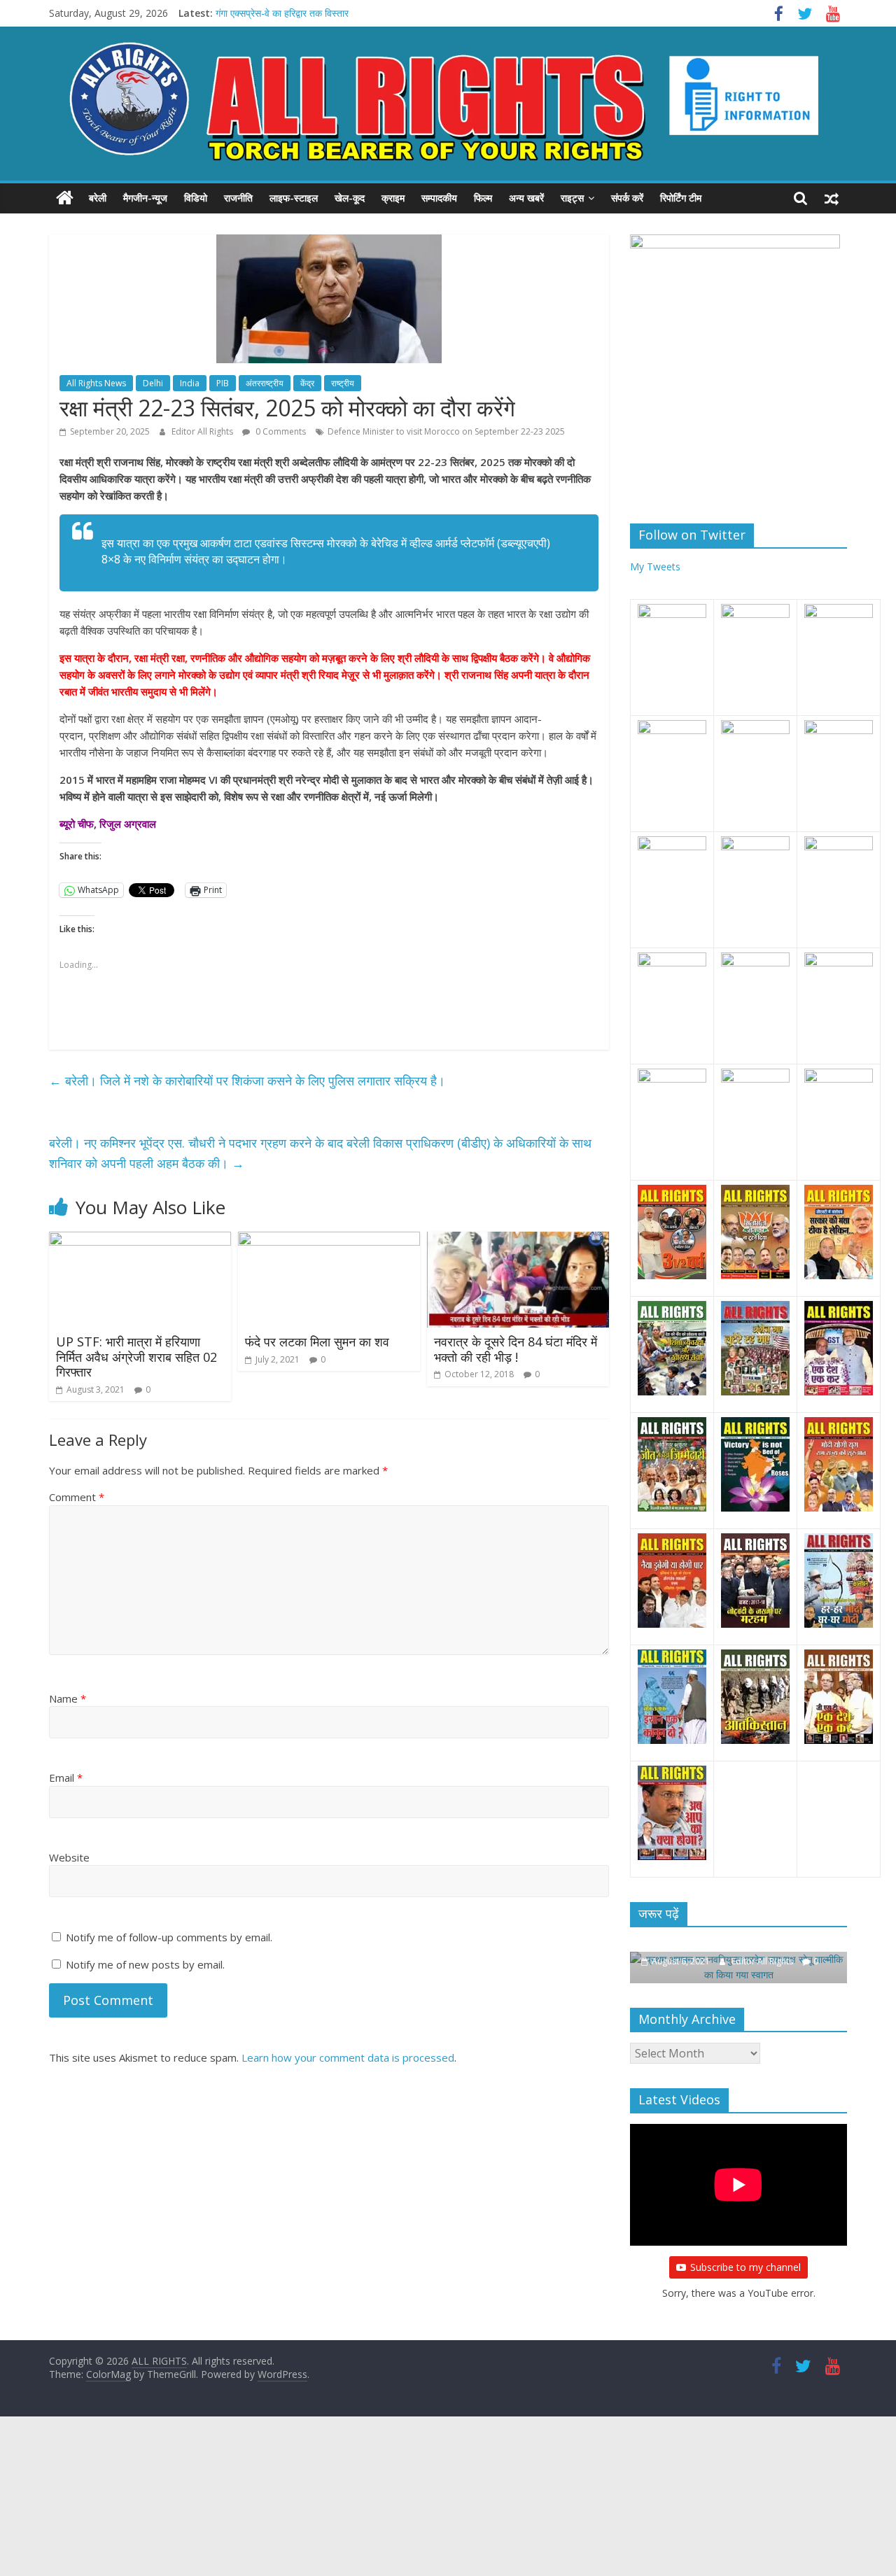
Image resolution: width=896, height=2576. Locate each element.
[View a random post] (832, 198)
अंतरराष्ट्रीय (265, 383)
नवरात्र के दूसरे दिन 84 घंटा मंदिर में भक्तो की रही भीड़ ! (516, 1349)
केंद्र (307, 383)
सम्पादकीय (439, 198)
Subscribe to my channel (745, 2267)
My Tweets (655, 566)
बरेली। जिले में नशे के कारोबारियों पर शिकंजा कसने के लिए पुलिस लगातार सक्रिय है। (247, 1081)
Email (66, 1778)
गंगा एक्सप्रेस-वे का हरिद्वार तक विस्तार (282, 13)
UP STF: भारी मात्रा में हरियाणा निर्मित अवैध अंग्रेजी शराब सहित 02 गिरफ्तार (136, 1357)
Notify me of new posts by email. (145, 1964)
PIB (223, 383)
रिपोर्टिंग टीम (681, 198)
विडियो (196, 198)
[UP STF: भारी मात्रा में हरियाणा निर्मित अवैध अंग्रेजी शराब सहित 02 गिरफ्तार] (140, 1240)
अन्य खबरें (526, 198)
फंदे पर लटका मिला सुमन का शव (317, 1342)
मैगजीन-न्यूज (145, 198)
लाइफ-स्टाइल (294, 198)
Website (69, 1857)
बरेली (98, 198)
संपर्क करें (627, 198)
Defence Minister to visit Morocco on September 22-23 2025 (446, 431)
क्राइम (393, 198)
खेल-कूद (350, 198)
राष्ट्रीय (343, 383)
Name (68, 1698)
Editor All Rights (203, 431)
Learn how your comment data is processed (348, 2057)
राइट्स (572, 198)
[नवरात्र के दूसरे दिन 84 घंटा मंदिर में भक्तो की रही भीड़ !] (518, 1240)
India (190, 383)
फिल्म (483, 198)
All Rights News (96, 383)
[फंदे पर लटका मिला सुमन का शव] (329, 1240)
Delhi (153, 383)
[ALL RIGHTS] (65, 198)
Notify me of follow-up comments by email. (169, 1937)
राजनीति (238, 198)
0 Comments (280, 431)
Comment (77, 1497)
